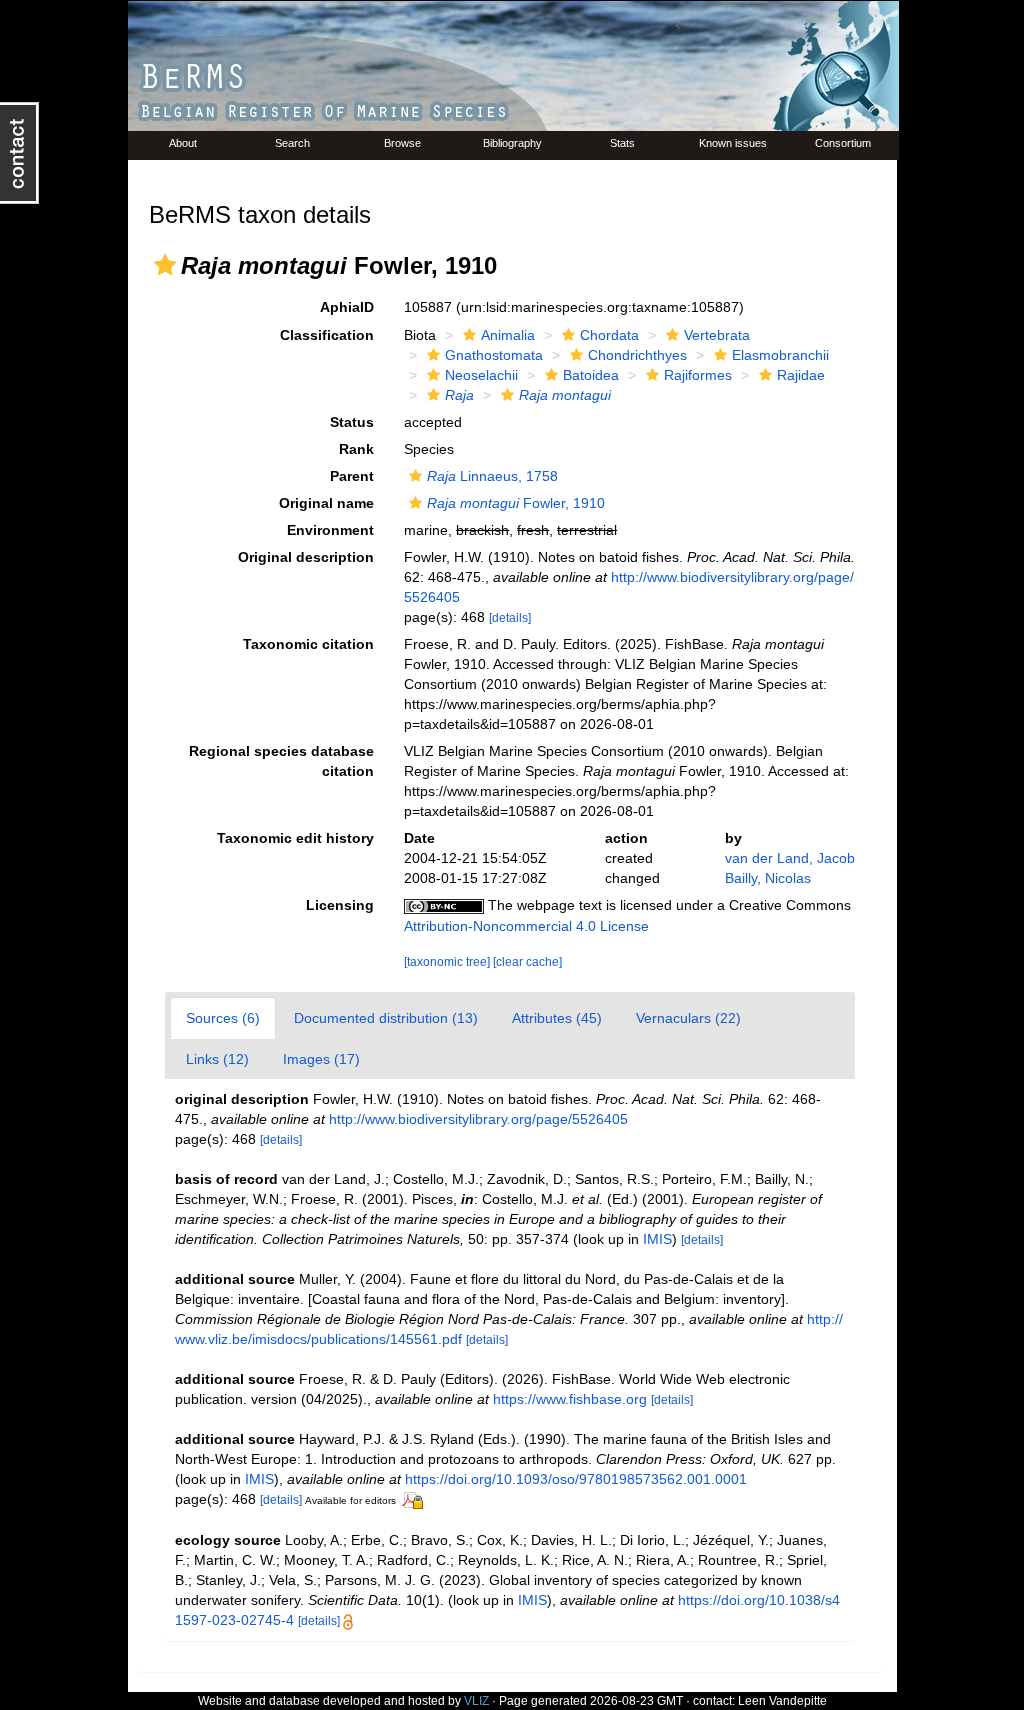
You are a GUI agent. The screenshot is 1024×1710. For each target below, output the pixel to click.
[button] (165, 265)
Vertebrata (717, 335)
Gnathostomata (494, 355)
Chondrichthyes (637, 355)
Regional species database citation (281, 761)
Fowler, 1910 (516, 503)
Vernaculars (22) (688, 1018)
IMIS (657, 1239)
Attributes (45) (557, 1018)
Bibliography (512, 143)
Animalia (508, 335)
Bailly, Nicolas (768, 878)
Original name (326, 503)
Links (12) (217, 1059)
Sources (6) (223, 1018)
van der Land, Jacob (790, 858)
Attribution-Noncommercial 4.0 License (526, 926)
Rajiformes (698, 375)
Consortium (843, 143)
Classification (327, 335)
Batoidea (591, 375)
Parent (352, 476)
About (183, 143)
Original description (306, 557)
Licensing (340, 905)
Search (292, 143)
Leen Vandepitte (782, 1701)
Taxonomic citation (308, 644)
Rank (356, 449)
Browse (402, 143)
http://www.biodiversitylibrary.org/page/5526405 (478, 1119)
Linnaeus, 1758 (492, 476)
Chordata (609, 335)
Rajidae (801, 375)
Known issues (733, 143)
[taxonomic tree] (448, 962)
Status (352, 422)
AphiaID (347, 307)
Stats (622, 143)
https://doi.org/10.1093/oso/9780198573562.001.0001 (576, 1479)
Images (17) (321, 1059)
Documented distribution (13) (386, 1018)
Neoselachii (481, 375)
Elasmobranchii (780, 355)
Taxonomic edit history (295, 838)
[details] (510, 618)
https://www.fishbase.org (570, 1399)
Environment (330, 530)
